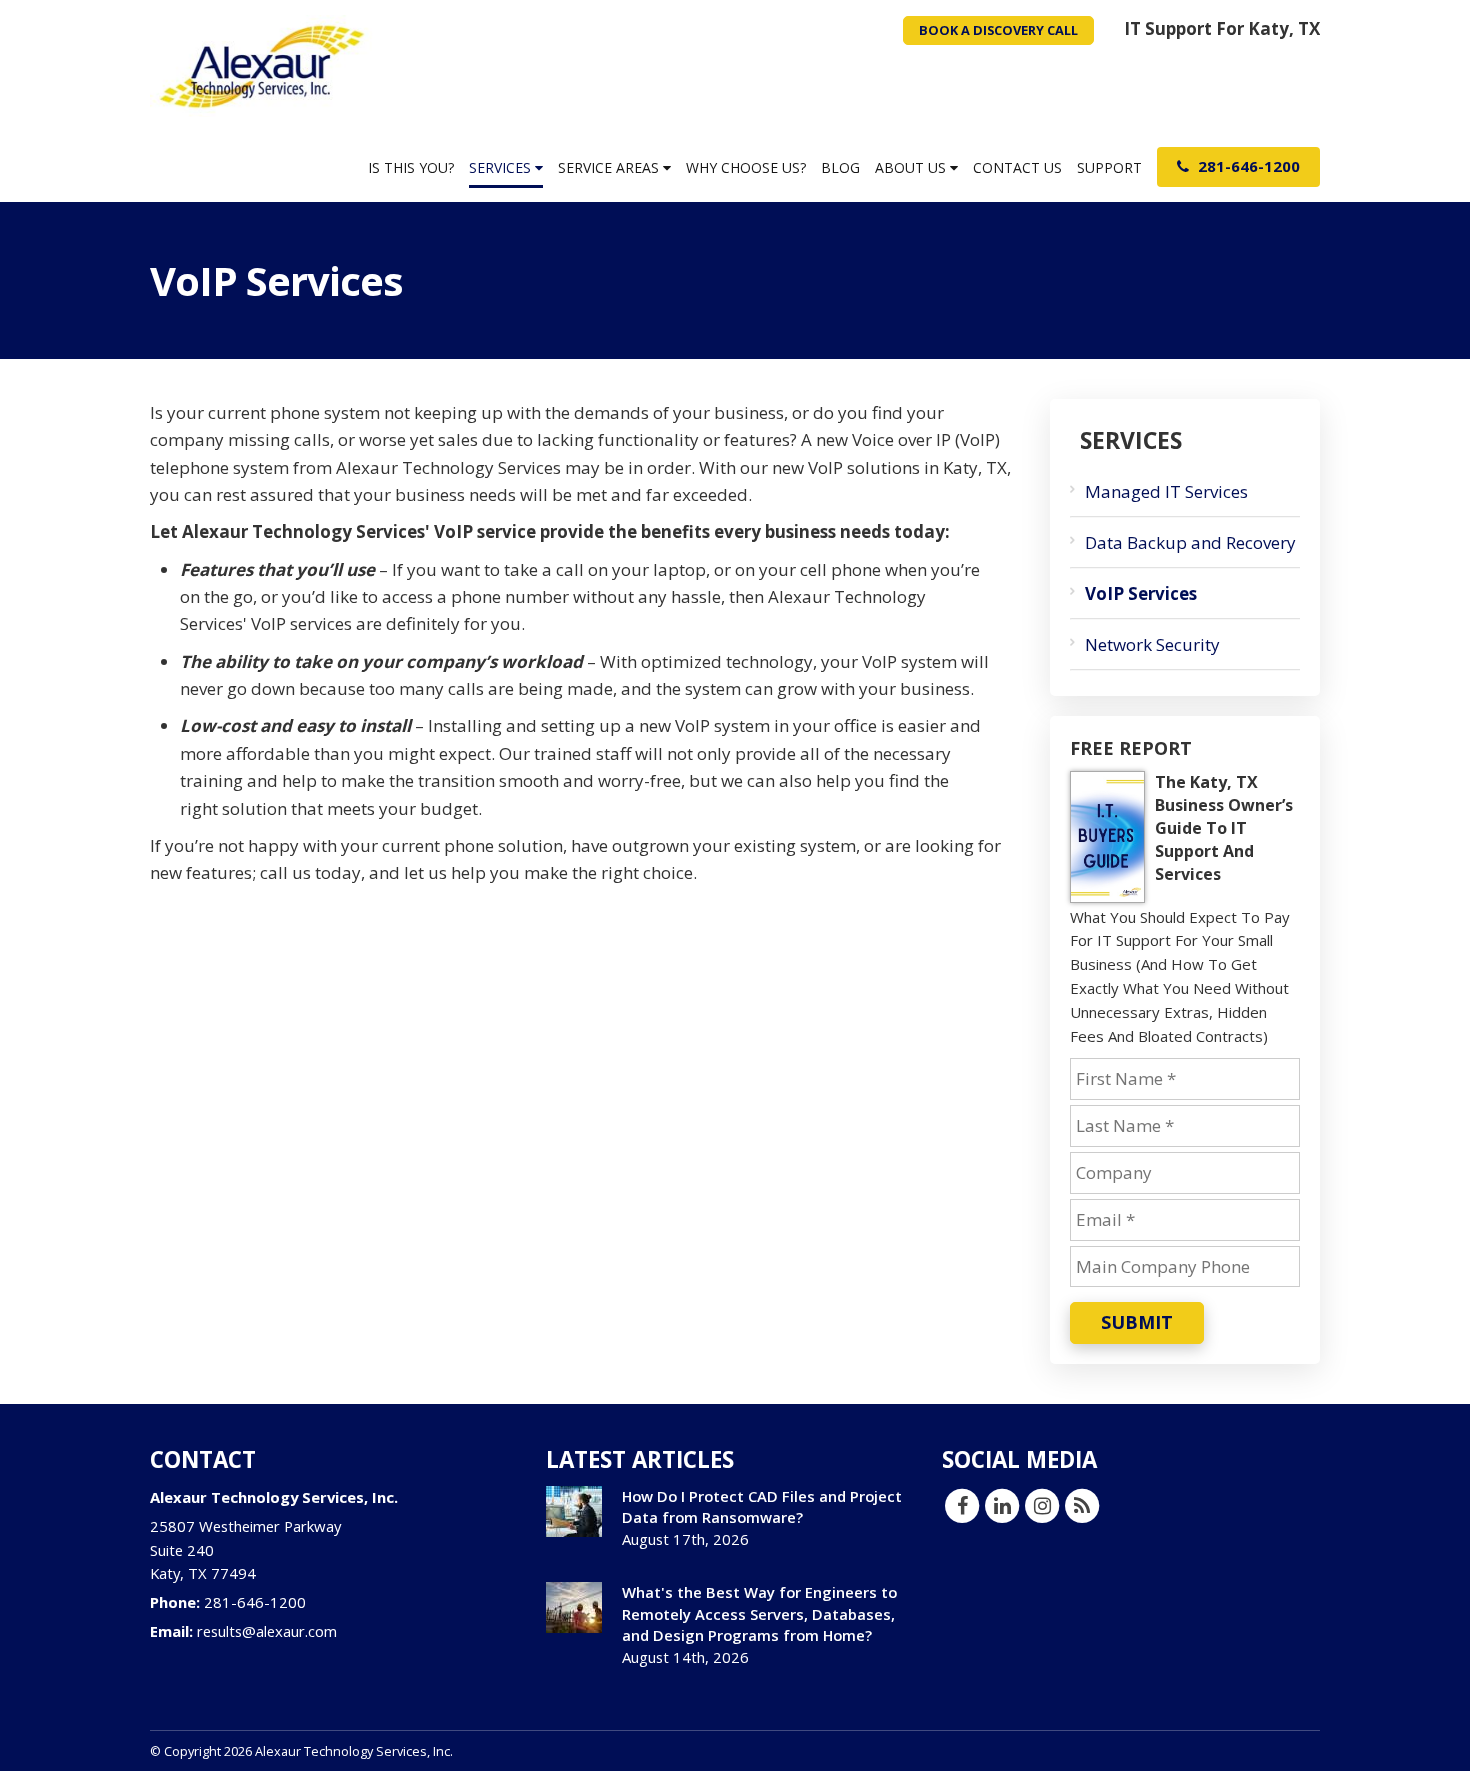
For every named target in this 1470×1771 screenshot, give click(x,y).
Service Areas (610, 167)
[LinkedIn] (1002, 1505)
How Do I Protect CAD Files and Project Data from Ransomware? (762, 1506)
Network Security (1152, 644)
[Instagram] (1042, 1505)
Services (502, 167)
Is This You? (411, 167)
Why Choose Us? (746, 167)
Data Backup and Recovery (1190, 542)
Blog (840, 167)
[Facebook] (962, 1505)
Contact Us (1017, 167)
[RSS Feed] (1082, 1505)
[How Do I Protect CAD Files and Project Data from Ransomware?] (574, 1511)
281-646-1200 (1247, 166)
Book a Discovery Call (998, 30)
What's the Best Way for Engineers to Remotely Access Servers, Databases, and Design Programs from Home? (759, 1613)
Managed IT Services (1166, 491)
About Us (912, 167)
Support (1109, 167)
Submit (1137, 1322)
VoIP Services (1141, 593)
